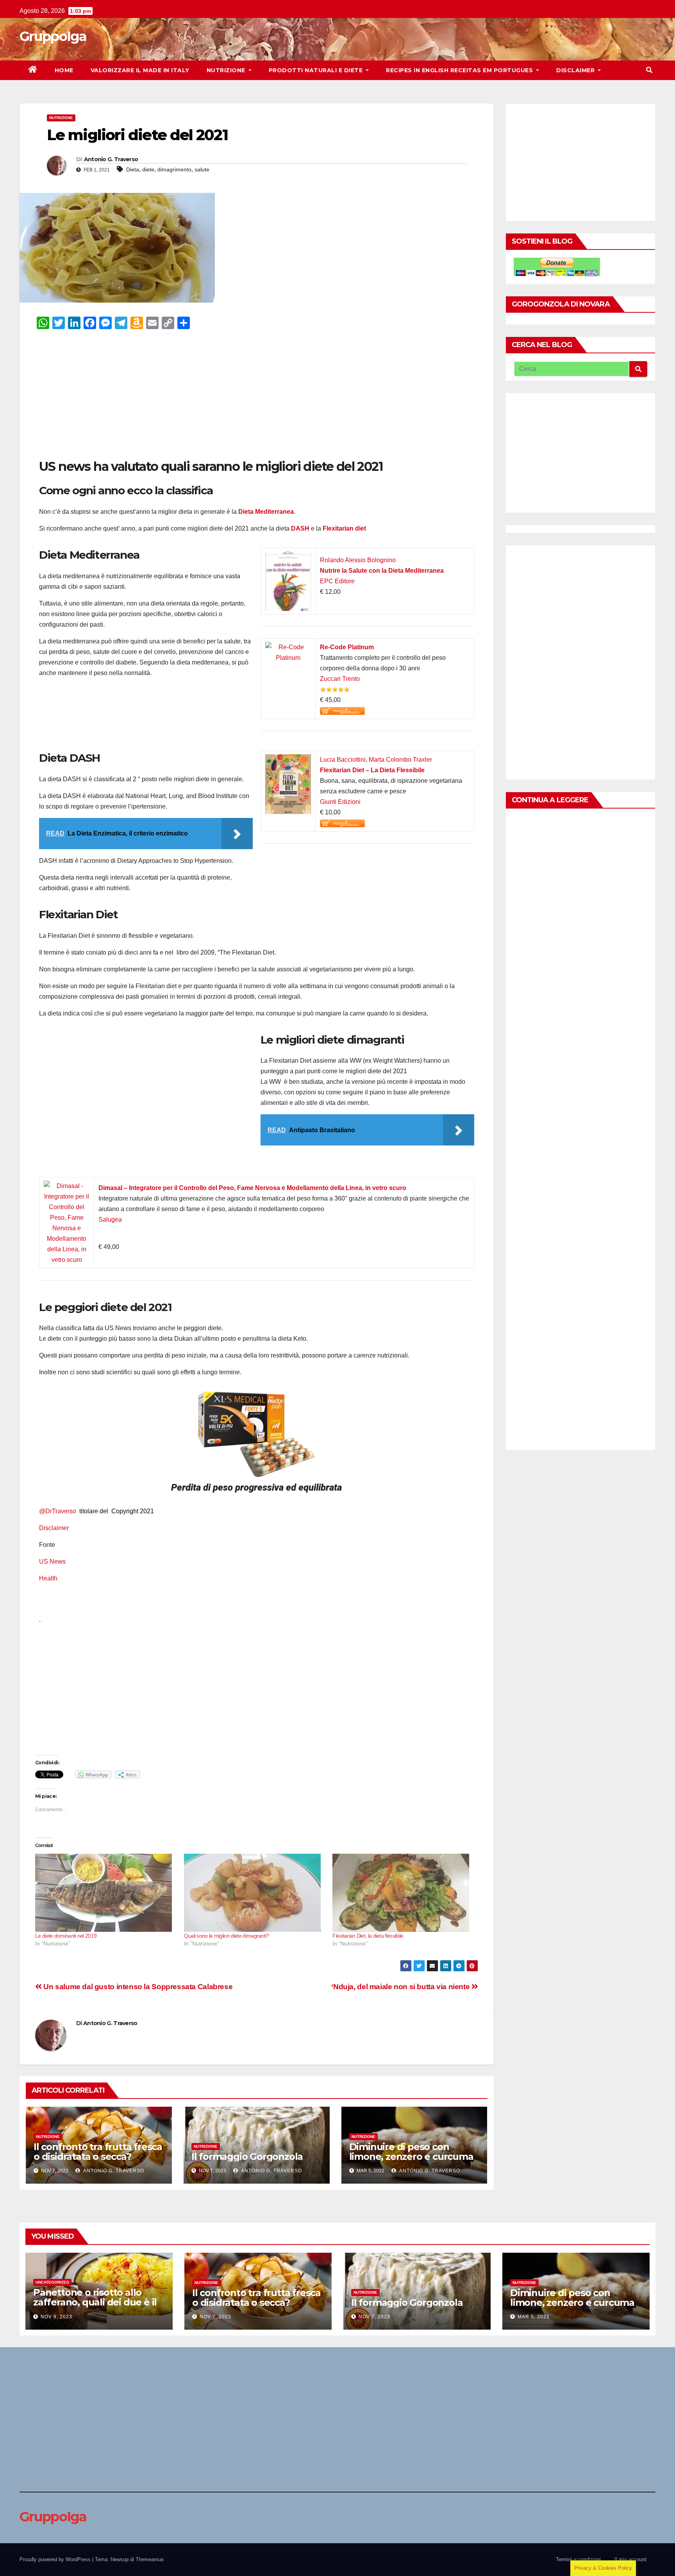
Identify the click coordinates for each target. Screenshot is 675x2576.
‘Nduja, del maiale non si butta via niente (401, 1987)
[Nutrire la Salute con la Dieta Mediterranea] (288, 557)
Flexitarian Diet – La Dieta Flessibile (372, 770)
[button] (649, 70)
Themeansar (149, 2559)
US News (53, 1561)
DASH (300, 528)
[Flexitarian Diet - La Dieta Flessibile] (288, 760)
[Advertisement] (257, 396)
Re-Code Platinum (347, 647)
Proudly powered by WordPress (56, 2559)
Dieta (133, 169)
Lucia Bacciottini (343, 760)
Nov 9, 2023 (56, 2317)
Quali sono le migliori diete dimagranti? (227, 1936)
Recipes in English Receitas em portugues (460, 70)
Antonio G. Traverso (111, 159)
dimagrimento (174, 169)
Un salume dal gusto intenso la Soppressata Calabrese (137, 1987)
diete (148, 169)
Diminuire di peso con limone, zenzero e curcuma (411, 2152)
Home (64, 70)
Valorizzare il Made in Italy (140, 70)
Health (49, 1578)
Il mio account (630, 2559)
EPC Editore (337, 581)
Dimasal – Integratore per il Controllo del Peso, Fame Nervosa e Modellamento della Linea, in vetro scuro (252, 1188)
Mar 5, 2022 (534, 2317)
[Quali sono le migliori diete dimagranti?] (254, 1893)
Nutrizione (227, 70)
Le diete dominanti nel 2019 (66, 1936)
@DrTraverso (58, 1511)
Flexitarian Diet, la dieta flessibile (368, 1936)
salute (202, 169)
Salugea (110, 1219)
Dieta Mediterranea (266, 512)
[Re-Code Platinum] (288, 647)
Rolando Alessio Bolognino (358, 560)
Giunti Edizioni (340, 802)
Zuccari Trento (340, 679)
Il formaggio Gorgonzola (247, 2156)
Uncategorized (52, 2282)
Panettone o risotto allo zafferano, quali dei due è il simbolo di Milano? (95, 2302)
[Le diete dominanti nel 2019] (106, 1893)
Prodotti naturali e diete (317, 70)
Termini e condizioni (578, 2559)
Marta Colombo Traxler (400, 760)
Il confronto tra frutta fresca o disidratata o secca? (98, 2152)
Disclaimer (576, 70)
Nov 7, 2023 (215, 2317)
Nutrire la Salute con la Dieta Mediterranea (382, 571)
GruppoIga (53, 36)
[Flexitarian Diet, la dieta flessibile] (403, 1893)
